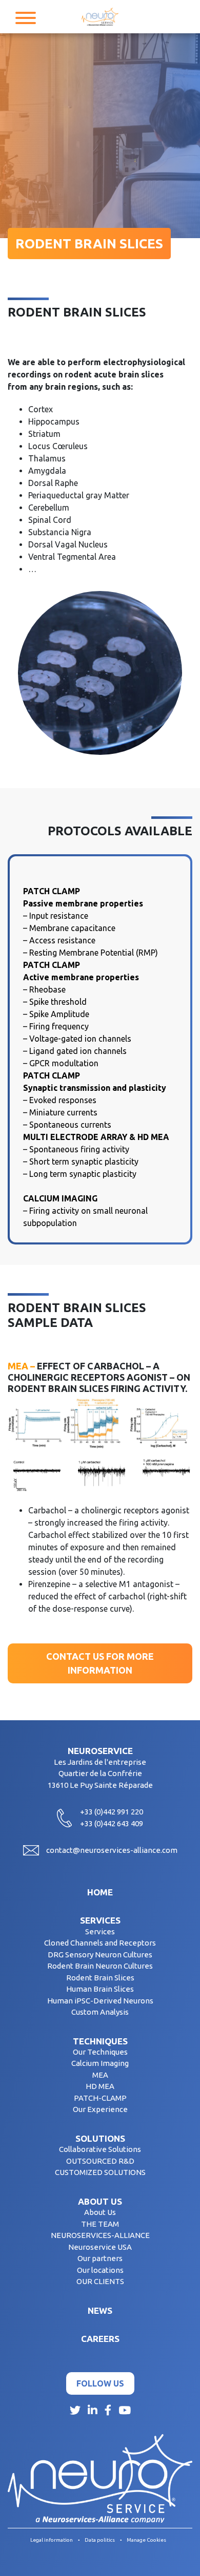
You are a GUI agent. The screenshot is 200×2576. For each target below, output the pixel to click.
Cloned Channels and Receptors (100, 1943)
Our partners (100, 2258)
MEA (100, 2075)
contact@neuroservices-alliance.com (112, 1850)
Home (100, 1892)
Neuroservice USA (100, 2247)
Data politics (100, 2540)
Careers (100, 2339)
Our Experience (100, 2109)
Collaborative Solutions (100, 2149)
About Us (100, 2212)
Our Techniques (100, 2052)
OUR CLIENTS (100, 2281)
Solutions (100, 2138)
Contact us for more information (100, 1663)
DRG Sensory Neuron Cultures (100, 1955)
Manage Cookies (146, 2540)
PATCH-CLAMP (100, 2098)
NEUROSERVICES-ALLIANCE (100, 2235)
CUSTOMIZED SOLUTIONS (100, 2172)
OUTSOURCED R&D (100, 2161)
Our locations (100, 2270)
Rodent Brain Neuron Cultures (100, 1966)
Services (100, 1920)
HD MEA (100, 2086)
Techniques (100, 2041)
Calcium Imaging (100, 2063)
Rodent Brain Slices (100, 1978)
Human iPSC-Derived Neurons (100, 2001)
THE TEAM (100, 2224)
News (100, 2310)
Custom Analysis (100, 2012)
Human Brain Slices (100, 1989)
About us (100, 2201)
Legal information (52, 2540)
